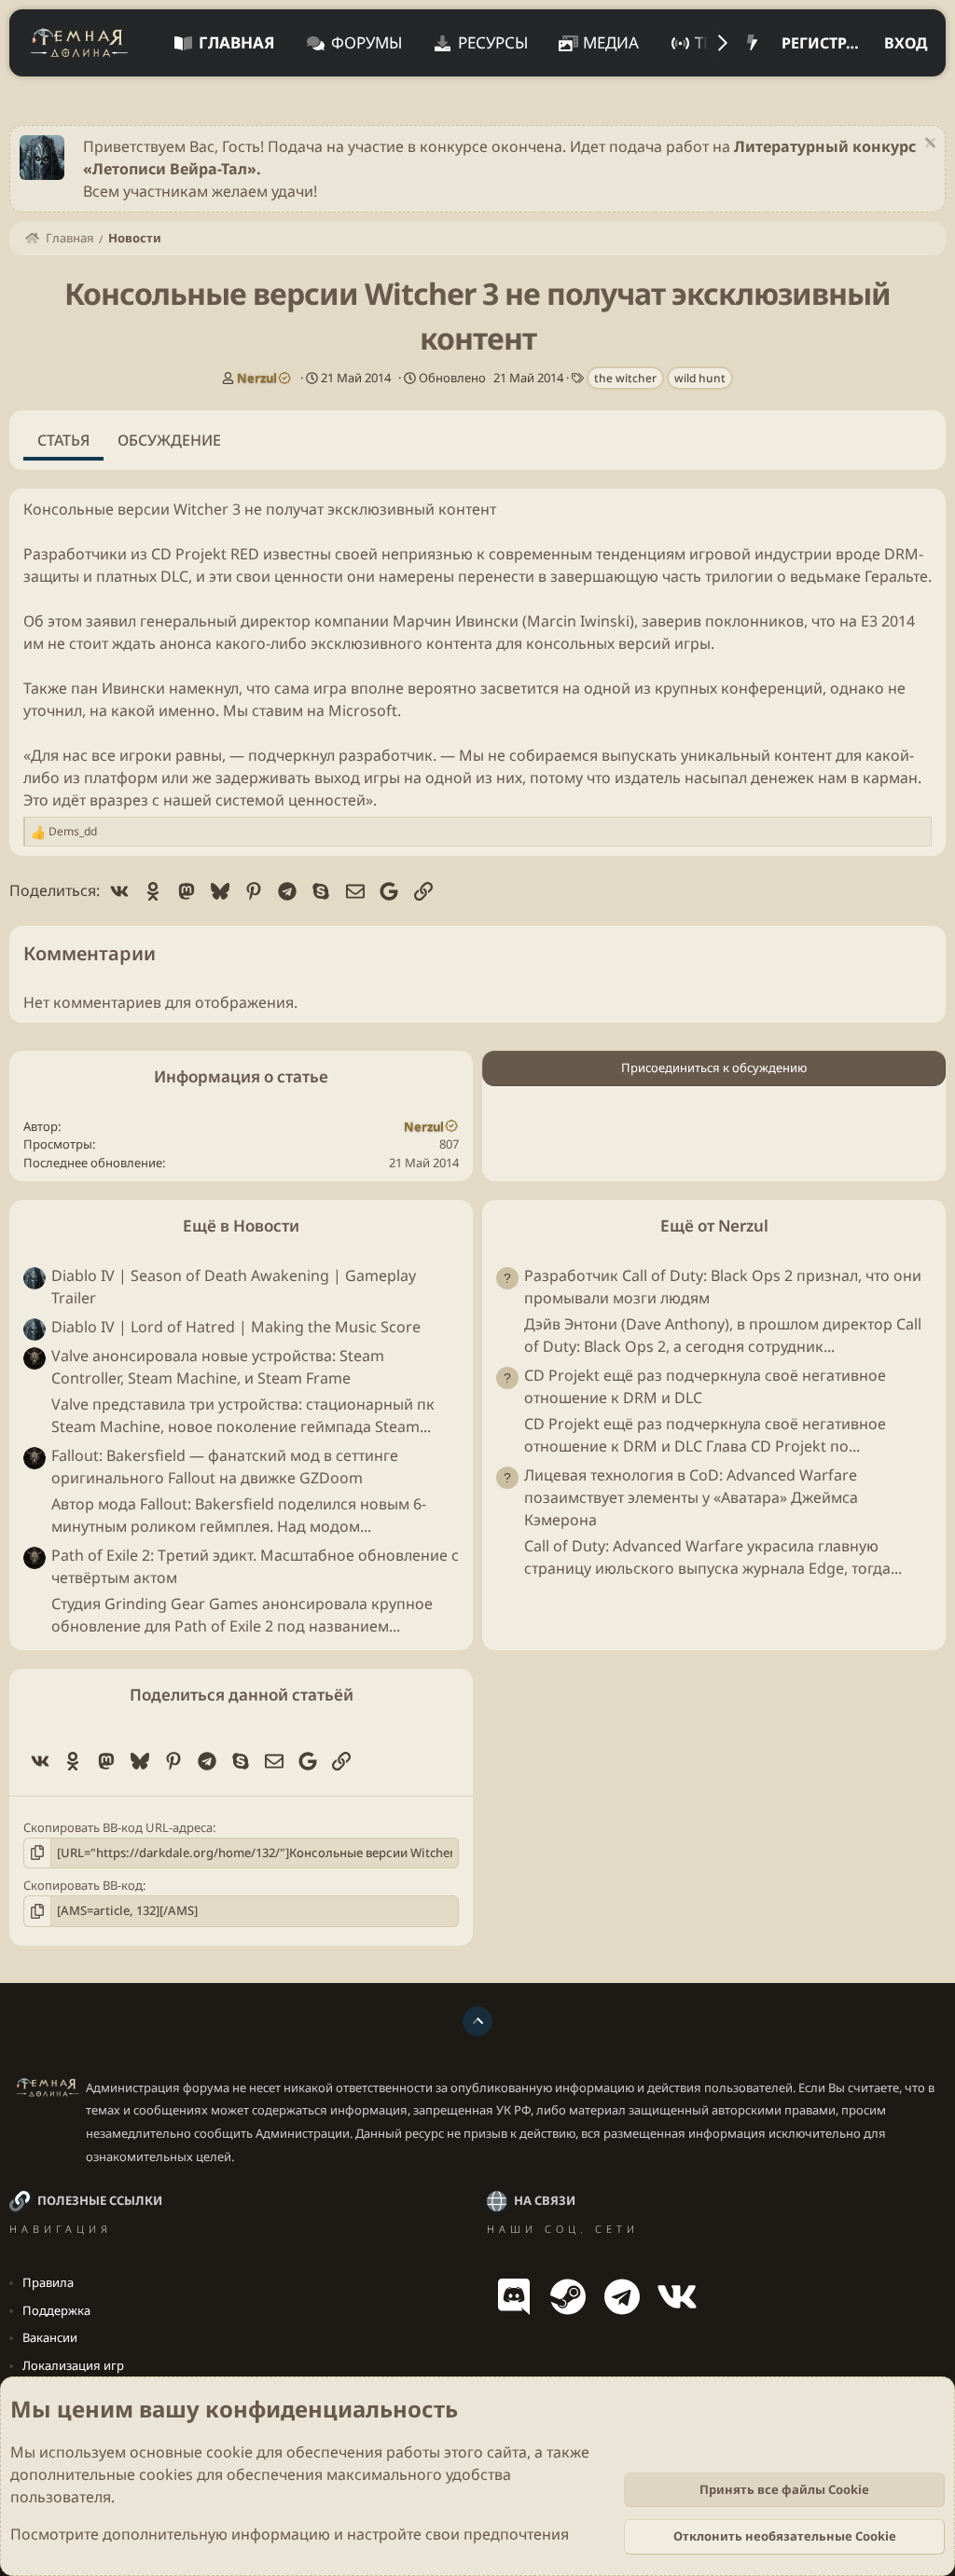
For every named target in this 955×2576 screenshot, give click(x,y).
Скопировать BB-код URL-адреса (118, 1827)
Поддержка (56, 2310)
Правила (48, 2282)
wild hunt (700, 378)
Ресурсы (493, 42)
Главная (237, 42)
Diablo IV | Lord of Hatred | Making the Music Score (236, 1327)
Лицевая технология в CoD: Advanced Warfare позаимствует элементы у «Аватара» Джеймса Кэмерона (691, 1497)
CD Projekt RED (205, 554)
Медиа (611, 42)
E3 (869, 621)
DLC (174, 576)
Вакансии (50, 2337)
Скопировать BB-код (83, 1885)
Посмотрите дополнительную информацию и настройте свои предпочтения (290, 2534)
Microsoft (363, 710)
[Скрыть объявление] (927, 145)
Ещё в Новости (241, 1226)
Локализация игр (73, 2365)
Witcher (201, 509)
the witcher (625, 378)
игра (330, 688)
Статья (63, 440)
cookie (229, 2452)
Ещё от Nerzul (714, 1226)
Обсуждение (169, 440)
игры (692, 643)
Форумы (367, 42)
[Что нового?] (752, 43)
